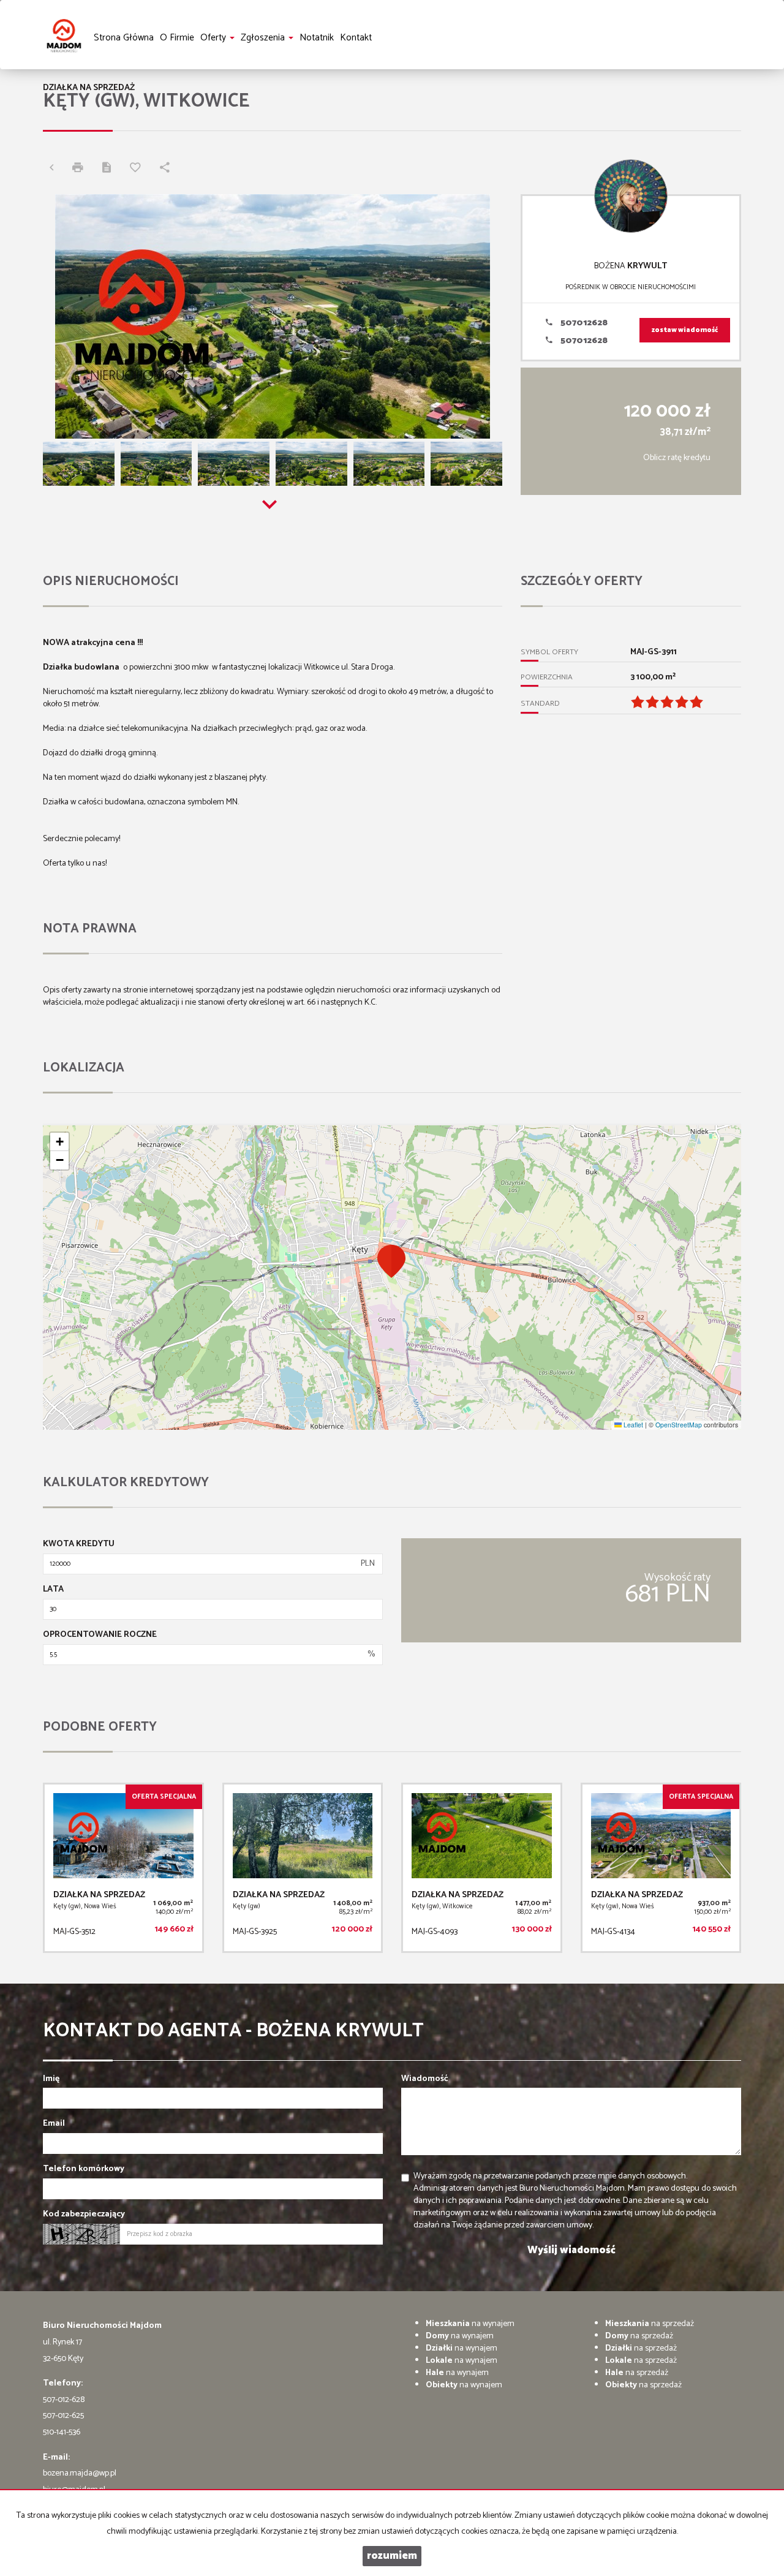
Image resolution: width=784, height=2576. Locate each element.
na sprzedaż (650, 2324)
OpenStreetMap (679, 1425)
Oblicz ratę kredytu (677, 458)
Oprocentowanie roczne (100, 1635)
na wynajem (470, 2324)
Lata (53, 1590)
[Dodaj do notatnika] (138, 169)
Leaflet (632, 1425)
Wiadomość (425, 2079)
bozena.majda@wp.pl (80, 2473)
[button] (392, 1261)
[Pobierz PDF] (110, 169)
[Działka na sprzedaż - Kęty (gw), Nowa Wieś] (123, 1868)
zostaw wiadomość (685, 330)
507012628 (583, 323)
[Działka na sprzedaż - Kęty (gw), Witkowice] (482, 1868)
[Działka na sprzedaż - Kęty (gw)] (303, 1868)
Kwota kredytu (79, 1544)
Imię (51, 2079)
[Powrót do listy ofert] (55, 169)
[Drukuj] (81, 169)
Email (54, 2124)
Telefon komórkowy (84, 2169)
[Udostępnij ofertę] (168, 169)
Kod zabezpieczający (84, 2215)
